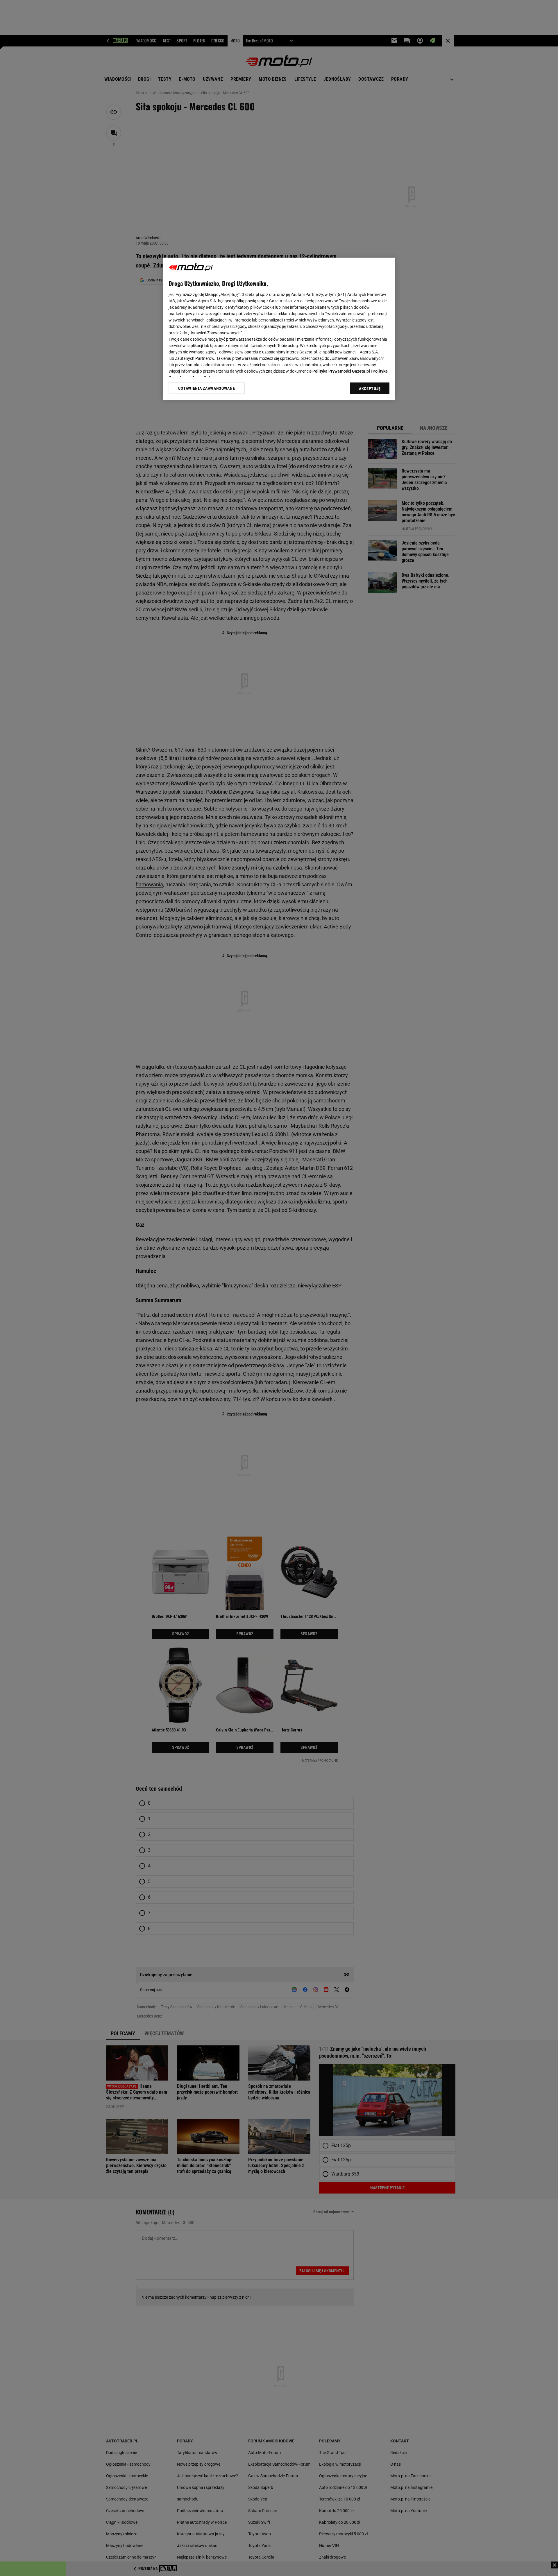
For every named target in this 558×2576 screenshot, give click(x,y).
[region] (279, 329)
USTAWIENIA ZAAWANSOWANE (206, 388)
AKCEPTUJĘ (370, 389)
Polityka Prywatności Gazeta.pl (341, 371)
